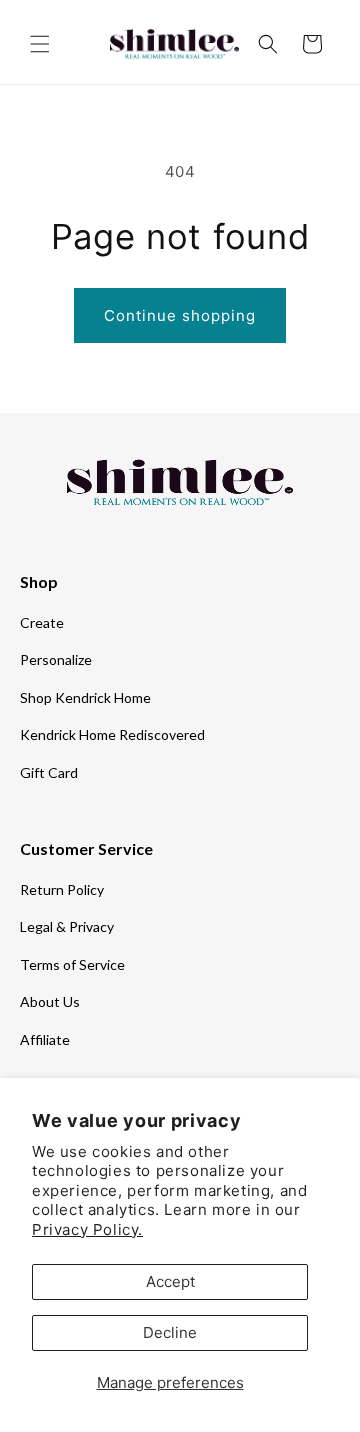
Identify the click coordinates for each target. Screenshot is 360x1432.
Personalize (56, 659)
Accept (170, 1281)
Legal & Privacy (67, 926)
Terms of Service (72, 964)
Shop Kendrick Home (85, 697)
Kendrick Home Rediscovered (112, 734)
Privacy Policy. (87, 1229)
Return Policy (62, 889)
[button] (40, 44)
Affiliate (45, 1039)
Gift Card (49, 772)
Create (42, 622)
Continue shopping (180, 315)
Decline (170, 1332)
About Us (50, 1001)
